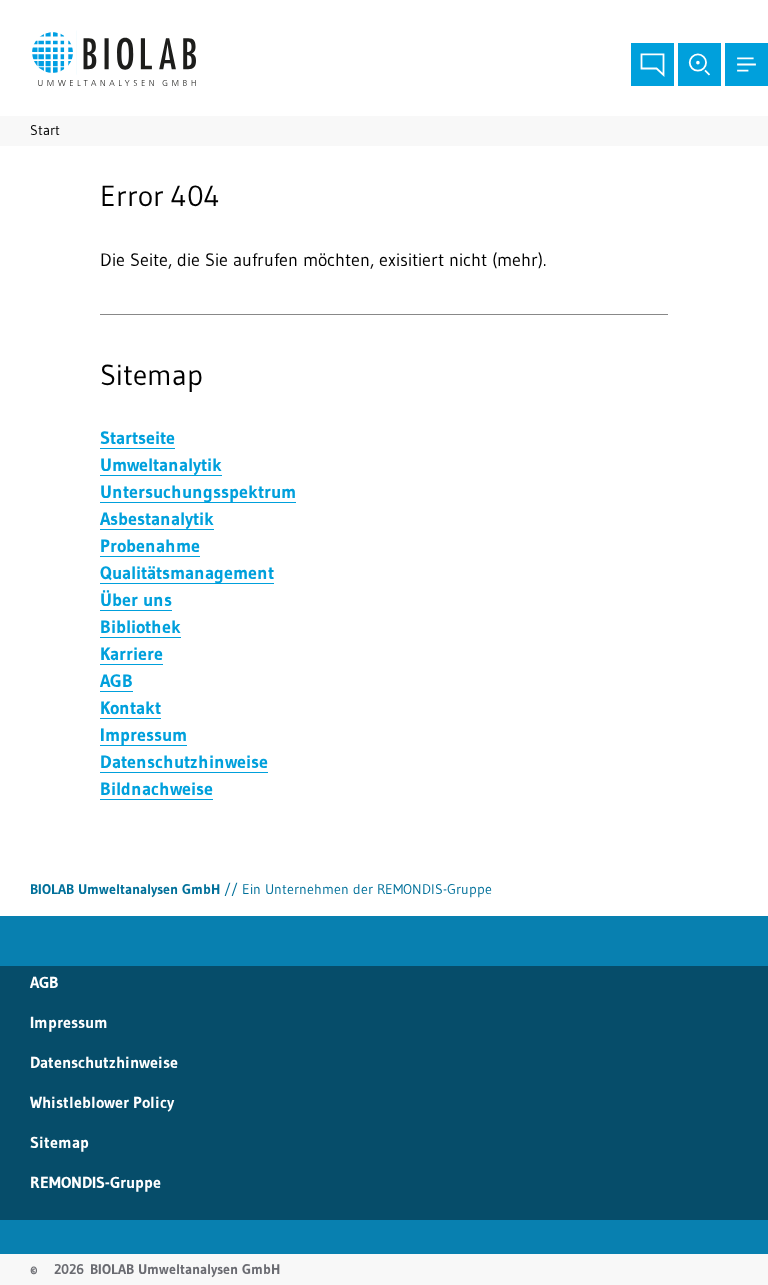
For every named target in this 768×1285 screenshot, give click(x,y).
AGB (44, 982)
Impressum (69, 1022)
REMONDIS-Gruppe (95, 1182)
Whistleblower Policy (102, 1102)
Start (45, 130)
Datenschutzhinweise (104, 1062)
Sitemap (59, 1142)
